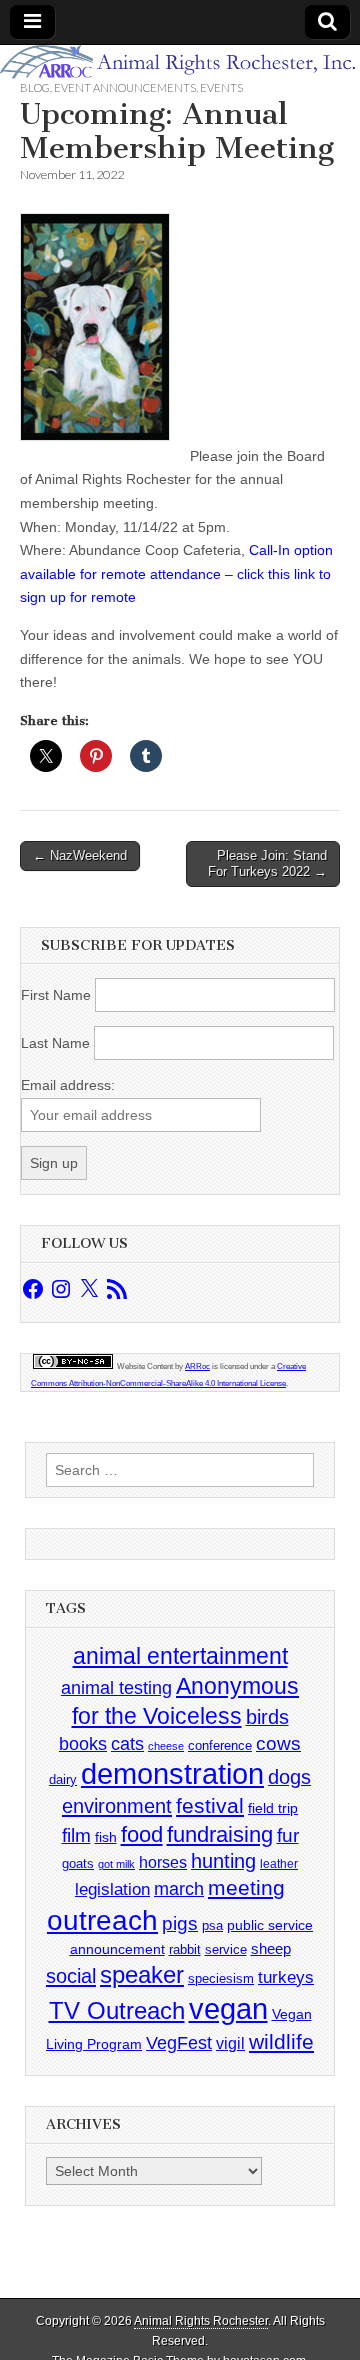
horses (163, 1862)
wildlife (281, 2041)
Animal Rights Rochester (201, 2321)
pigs (180, 1923)
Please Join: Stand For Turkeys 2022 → (267, 863)
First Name (56, 995)
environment (117, 1805)
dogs (289, 1777)
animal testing (116, 1688)
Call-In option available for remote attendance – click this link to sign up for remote (176, 573)
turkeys (286, 1977)
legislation (112, 1889)
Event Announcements (125, 87)
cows (278, 1743)
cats (127, 1744)
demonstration (172, 1774)
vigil (230, 2043)
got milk (116, 1864)
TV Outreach (117, 2011)
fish (106, 1837)
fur (288, 1835)
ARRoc (197, 1366)
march (179, 1889)
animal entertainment (180, 1656)
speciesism (221, 1978)
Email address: (68, 1085)
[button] (95, 327)
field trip (273, 1808)
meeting (246, 1888)
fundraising (220, 1834)
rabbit (185, 1949)
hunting (223, 1861)
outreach (102, 1920)
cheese (166, 1746)
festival (210, 1805)
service (226, 1949)
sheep (271, 1948)
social (71, 1976)
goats (78, 1863)
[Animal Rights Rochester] (180, 62)
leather (279, 1864)
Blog (35, 87)
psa (212, 1925)
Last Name (55, 1043)
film (76, 1835)
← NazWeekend (80, 855)
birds (267, 1717)
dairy (63, 1779)
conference (220, 1745)
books (83, 1743)
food (142, 1834)
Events (221, 87)
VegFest (179, 2043)
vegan (228, 2008)
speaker (142, 1974)
